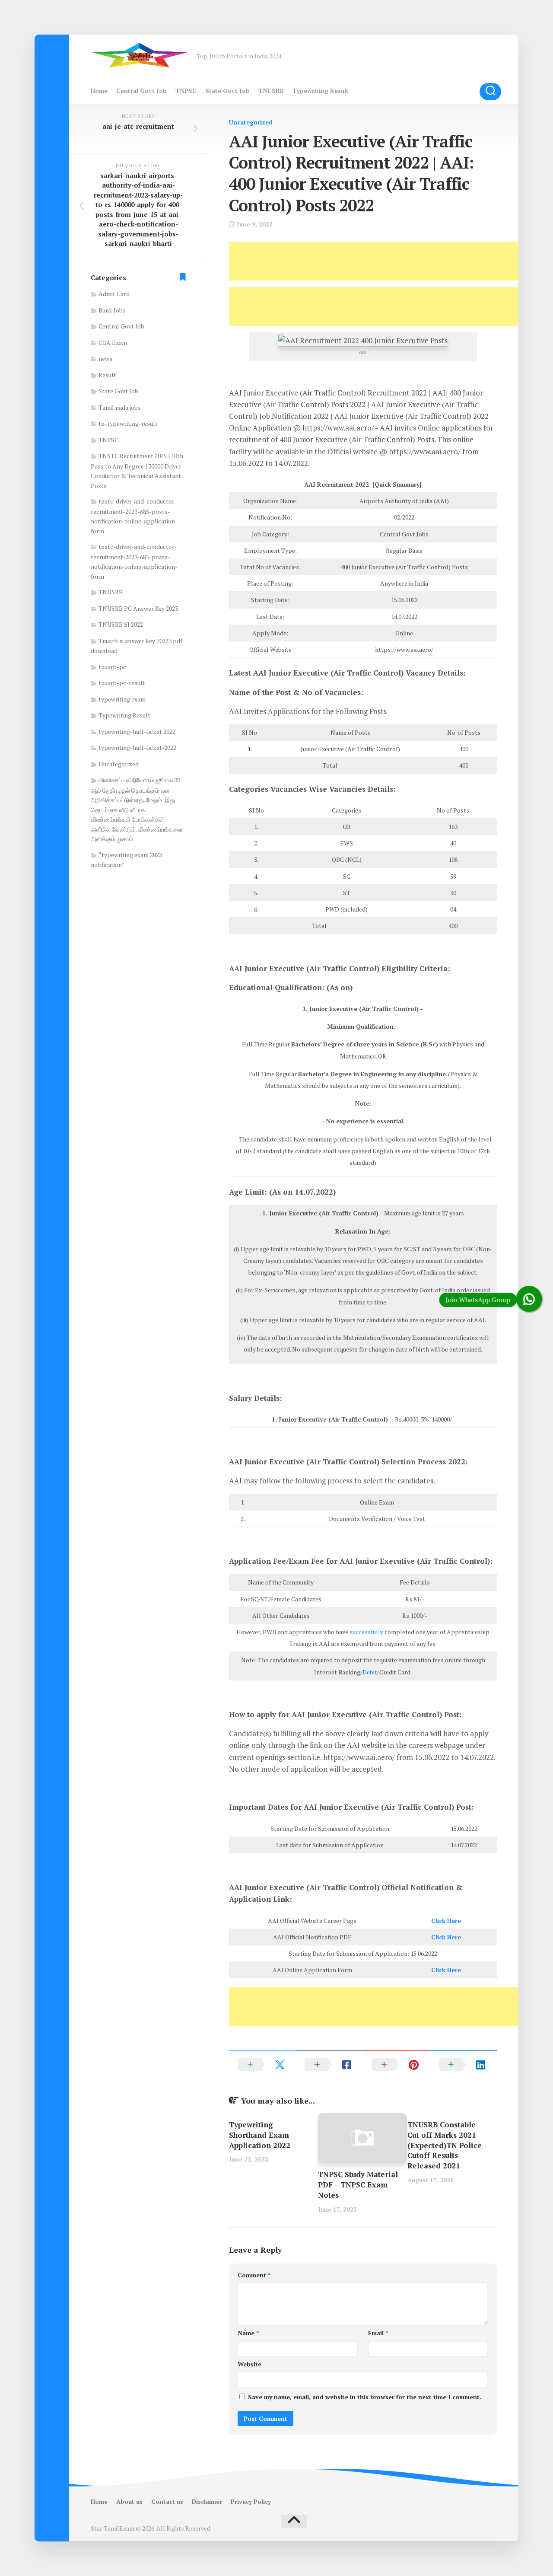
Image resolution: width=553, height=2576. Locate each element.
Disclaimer (207, 2501)
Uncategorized (251, 122)
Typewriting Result (321, 91)
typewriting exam (122, 699)
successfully (366, 1632)
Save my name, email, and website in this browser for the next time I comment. (365, 2397)
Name (248, 2333)
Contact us (167, 2501)
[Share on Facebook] (329, 2064)
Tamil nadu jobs (120, 407)
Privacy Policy (251, 2501)
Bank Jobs (112, 310)
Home (99, 91)
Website (249, 2364)
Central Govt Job (141, 91)
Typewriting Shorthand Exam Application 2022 (260, 2135)
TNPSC (186, 91)
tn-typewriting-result (128, 423)
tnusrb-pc (112, 667)
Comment (254, 2275)
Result (107, 375)
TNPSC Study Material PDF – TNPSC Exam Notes (358, 2185)
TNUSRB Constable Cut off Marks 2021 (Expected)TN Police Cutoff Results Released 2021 (445, 2145)
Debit (370, 1672)
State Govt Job (227, 91)
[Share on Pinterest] (396, 2064)
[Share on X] (262, 2064)
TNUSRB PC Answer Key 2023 (138, 608)
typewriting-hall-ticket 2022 (137, 732)
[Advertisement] (386, 261)
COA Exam (113, 343)
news (105, 359)
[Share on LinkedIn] (463, 2064)
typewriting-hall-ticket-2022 (137, 748)
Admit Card (114, 294)
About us (129, 2501)
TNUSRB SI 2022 (121, 624)
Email (378, 2333)
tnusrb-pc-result (122, 683)
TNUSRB (271, 91)
